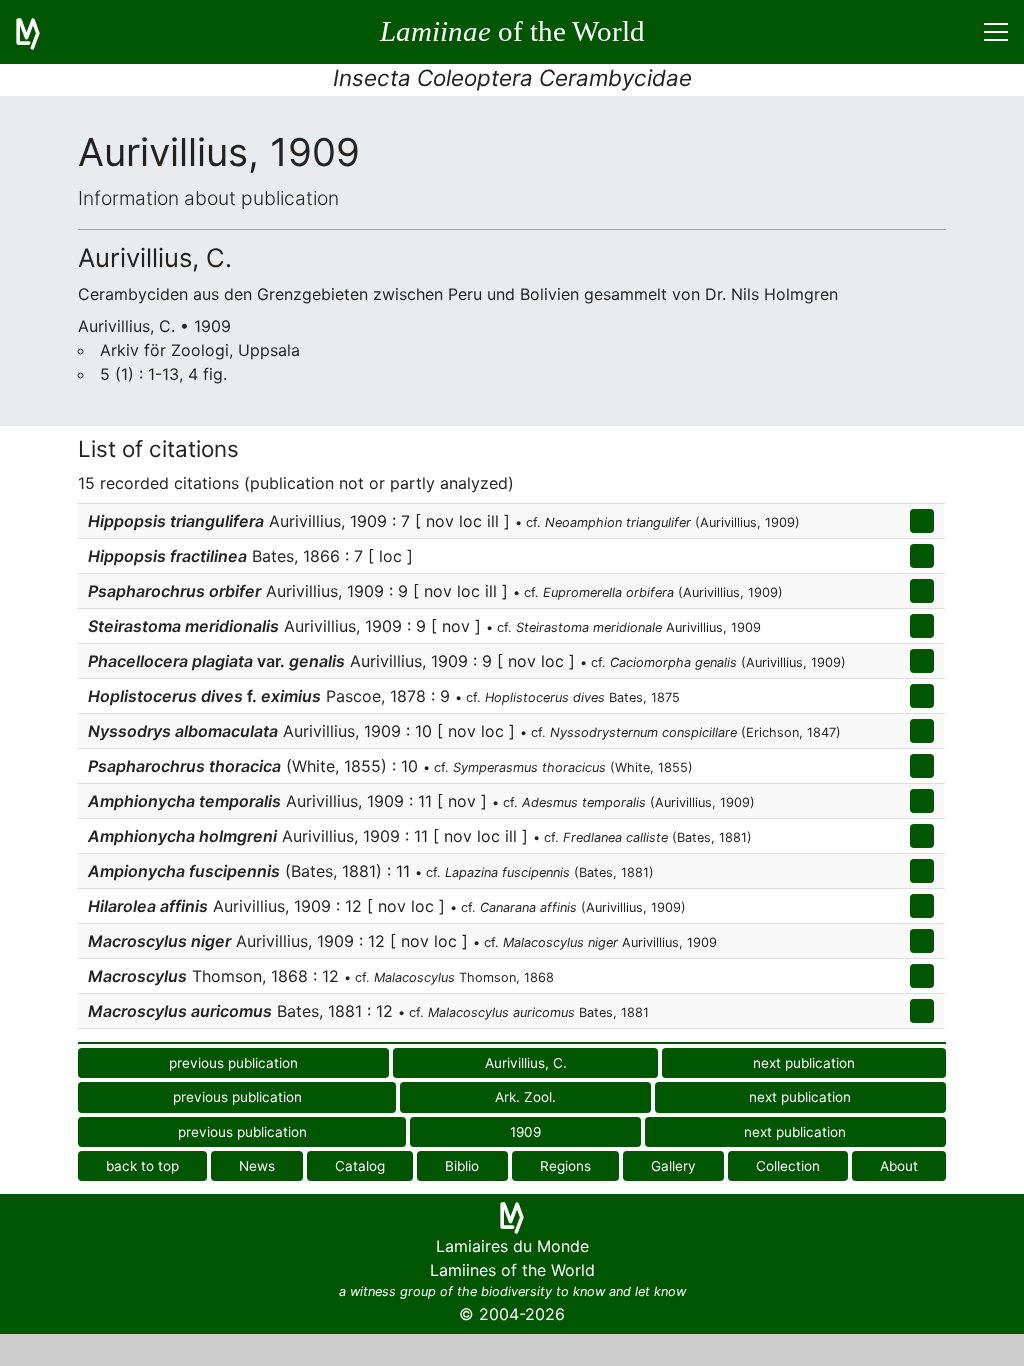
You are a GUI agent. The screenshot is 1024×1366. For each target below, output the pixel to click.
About (899, 1166)
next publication (804, 1063)
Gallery (673, 1166)
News (257, 1166)
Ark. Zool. (525, 1097)
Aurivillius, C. (526, 1063)
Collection (788, 1166)
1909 (525, 1132)
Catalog (360, 1166)
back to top (142, 1166)
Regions (565, 1166)
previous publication (233, 1063)
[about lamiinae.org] (40, 32)
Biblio (462, 1166)
